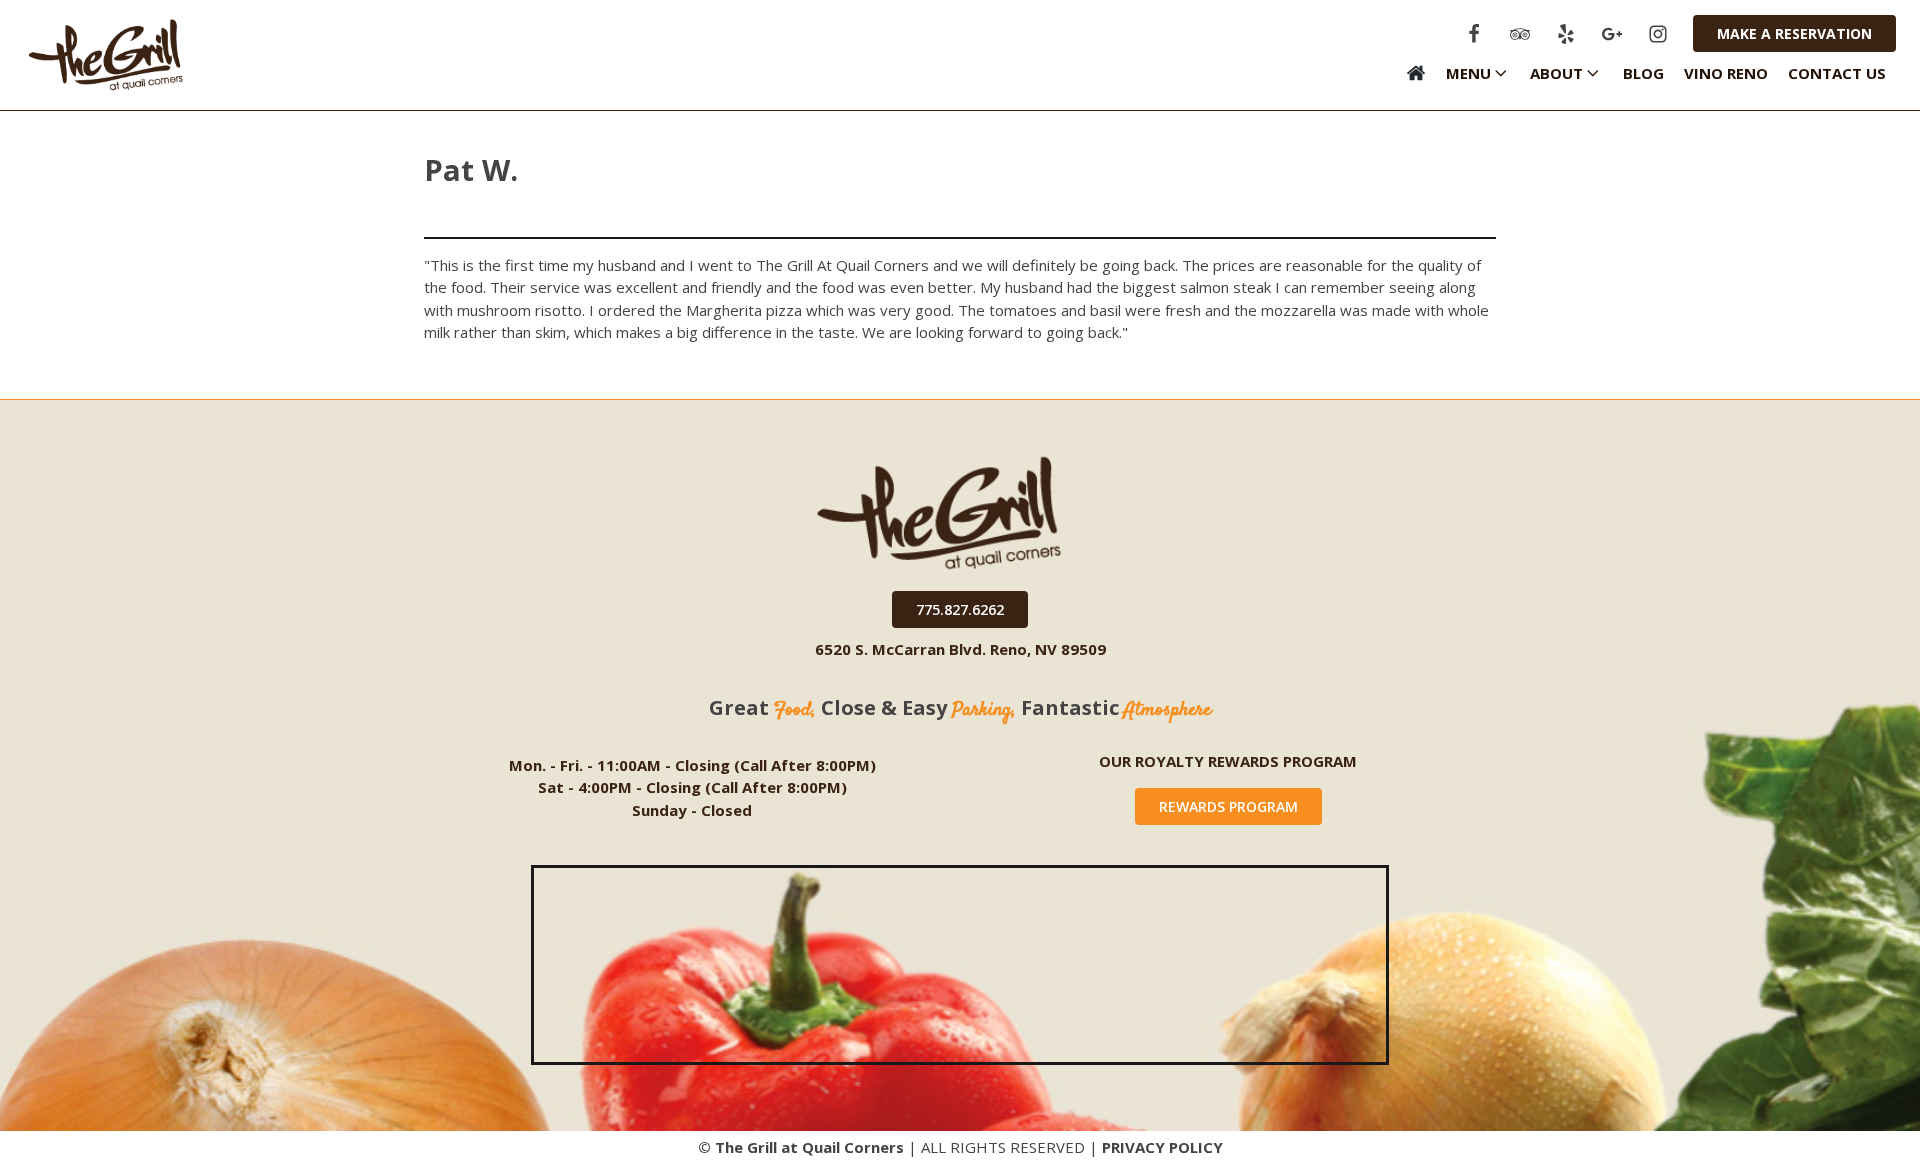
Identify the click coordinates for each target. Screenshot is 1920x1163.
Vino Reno (1726, 73)
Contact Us (1837, 73)
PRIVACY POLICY (1162, 1147)
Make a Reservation (1794, 33)
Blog (1643, 73)
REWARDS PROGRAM (1228, 806)
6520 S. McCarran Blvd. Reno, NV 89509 (960, 649)
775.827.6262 (960, 609)
